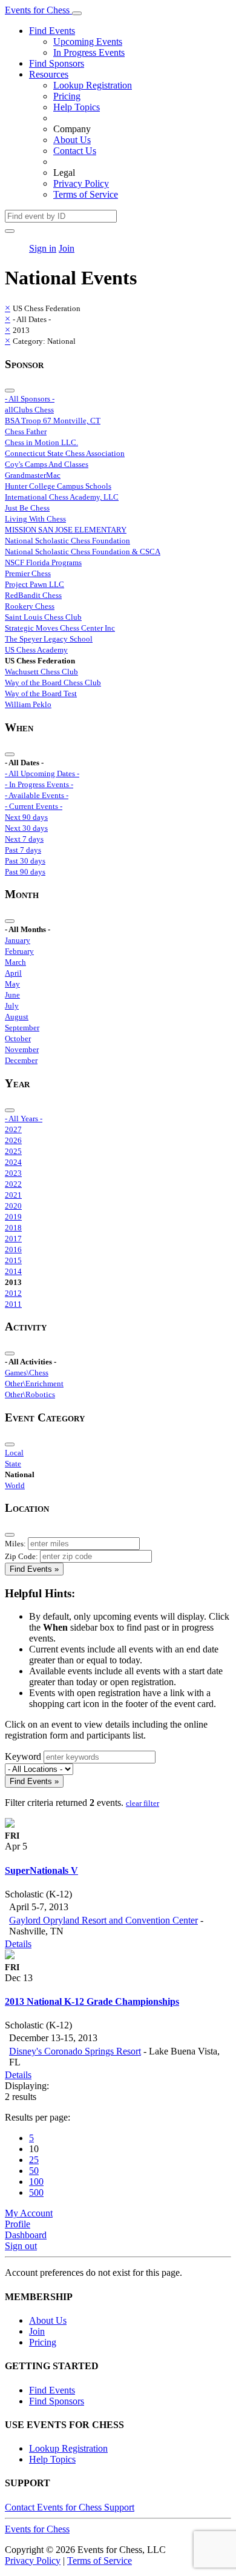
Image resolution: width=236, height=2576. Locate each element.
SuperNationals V (41, 1870)
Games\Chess (27, 1373)
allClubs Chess (29, 410)
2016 (13, 1249)
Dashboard (26, 2235)
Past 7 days (23, 850)
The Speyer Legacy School (49, 639)
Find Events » (34, 1569)
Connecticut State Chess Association (65, 453)
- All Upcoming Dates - (42, 773)
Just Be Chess (27, 508)
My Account (29, 2213)
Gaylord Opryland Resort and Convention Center (103, 1920)
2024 (13, 1162)
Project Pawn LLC (34, 584)
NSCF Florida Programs (43, 562)
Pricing (67, 96)
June (12, 995)
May (12, 984)
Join (67, 248)
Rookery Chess (30, 606)
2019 (13, 1217)
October (18, 1038)
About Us (72, 140)
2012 (13, 1293)
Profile (18, 2224)
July (12, 1006)
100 (36, 2182)
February (19, 951)
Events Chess (37, 2529)
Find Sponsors (57, 63)
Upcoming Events (88, 42)
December (21, 1060)
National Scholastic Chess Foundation (67, 541)
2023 (13, 1173)
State (13, 1464)
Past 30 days (25, 861)
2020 (13, 1206)
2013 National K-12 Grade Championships (92, 2001)
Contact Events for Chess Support (70, 2507)
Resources (49, 74)
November (22, 1049)
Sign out (21, 2246)
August (17, 1017)
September (22, 1028)
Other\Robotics (30, 1394)
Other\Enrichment (34, 1384)
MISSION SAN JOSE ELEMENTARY (66, 530)
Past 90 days (25, 872)
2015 (13, 1260)
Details (18, 1944)
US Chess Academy (36, 650)
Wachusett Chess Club (41, 672)
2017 (13, 1239)
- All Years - (24, 1119)
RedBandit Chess (33, 595)
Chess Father (26, 431)
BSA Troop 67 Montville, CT (53, 421)
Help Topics (77, 107)
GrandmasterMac (33, 475)
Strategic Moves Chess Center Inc (60, 628)
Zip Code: (21, 1556)
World (15, 1485)
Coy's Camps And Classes (47, 464)
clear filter (143, 1803)
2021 (13, 1195)
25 (34, 2160)
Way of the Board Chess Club (53, 683)
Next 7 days (24, 839)
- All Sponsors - (30, 399)
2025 (13, 1151)
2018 (13, 1228)
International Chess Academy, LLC (62, 497)
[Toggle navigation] (77, 13)
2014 (13, 1271)
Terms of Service (86, 194)
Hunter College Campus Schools (58, 486)
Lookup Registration (93, 85)
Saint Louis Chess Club (43, 617)
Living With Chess (35, 519)
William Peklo (28, 704)
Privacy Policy (81, 183)
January (18, 940)
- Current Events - (34, 806)
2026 (13, 1140)
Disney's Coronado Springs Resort (75, 2051)
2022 (13, 1184)
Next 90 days (26, 817)
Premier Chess (28, 573)
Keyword (23, 1756)
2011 (13, 1304)
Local (14, 1453)
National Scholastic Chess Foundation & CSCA (83, 552)
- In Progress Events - (39, 784)
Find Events (52, 31)
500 (36, 2192)
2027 (13, 1129)
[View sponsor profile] (10, 1824)
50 (34, 2171)
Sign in (43, 248)
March (15, 962)
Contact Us (75, 151)
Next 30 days (26, 828)
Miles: (15, 1544)
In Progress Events (89, 52)
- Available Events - (37, 795)
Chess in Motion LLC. (41, 442)
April (13, 973)
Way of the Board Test (41, 693)
